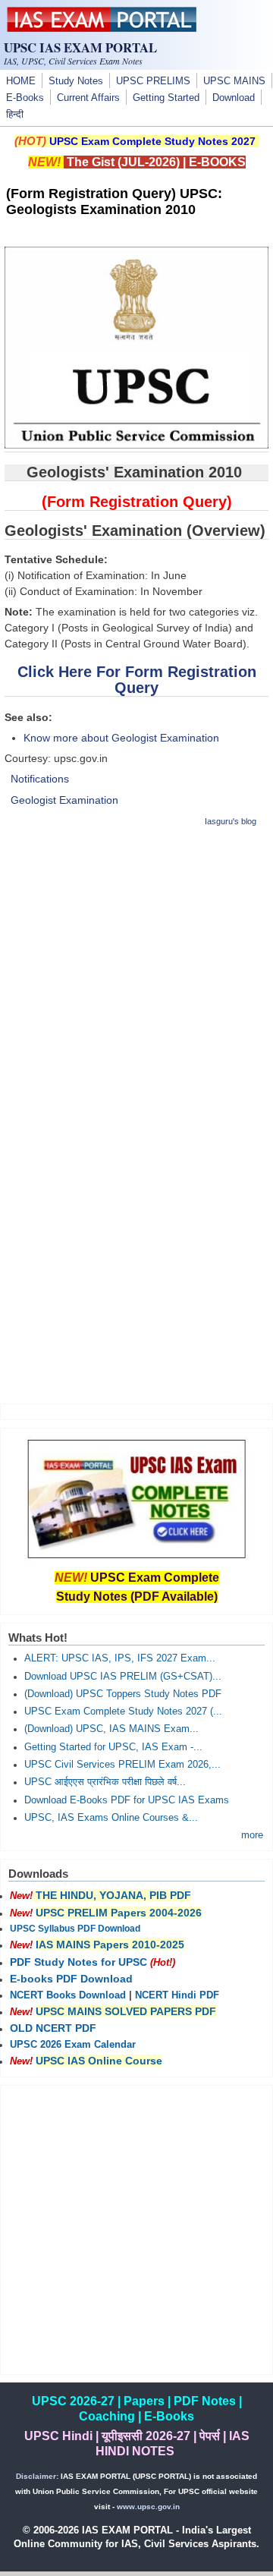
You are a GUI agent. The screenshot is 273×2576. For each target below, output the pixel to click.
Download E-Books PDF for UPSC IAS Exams (127, 1800)
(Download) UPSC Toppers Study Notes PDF (123, 1694)
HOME (21, 81)
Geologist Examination (64, 800)
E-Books (25, 98)
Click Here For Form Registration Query (137, 680)
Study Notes (76, 81)
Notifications (40, 779)
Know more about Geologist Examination (121, 738)
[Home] (102, 28)
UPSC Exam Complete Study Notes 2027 (152, 141)
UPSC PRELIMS (153, 81)
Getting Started (166, 98)
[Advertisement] (136, 978)
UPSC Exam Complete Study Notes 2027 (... (123, 1712)
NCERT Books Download (68, 1995)
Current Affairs (88, 98)
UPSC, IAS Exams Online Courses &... (111, 1818)
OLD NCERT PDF (53, 2028)
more (252, 1835)
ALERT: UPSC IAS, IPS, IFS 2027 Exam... (120, 1658)
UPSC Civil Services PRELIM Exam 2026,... (122, 1765)
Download (234, 98)
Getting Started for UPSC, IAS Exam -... (113, 1747)
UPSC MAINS (234, 81)
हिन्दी (15, 115)
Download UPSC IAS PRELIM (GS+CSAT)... (123, 1677)
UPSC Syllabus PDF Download (75, 1929)
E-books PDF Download (71, 1979)
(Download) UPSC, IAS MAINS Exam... (111, 1729)
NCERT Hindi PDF (177, 1995)
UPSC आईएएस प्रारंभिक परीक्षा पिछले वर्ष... (105, 1782)
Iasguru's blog (231, 821)
